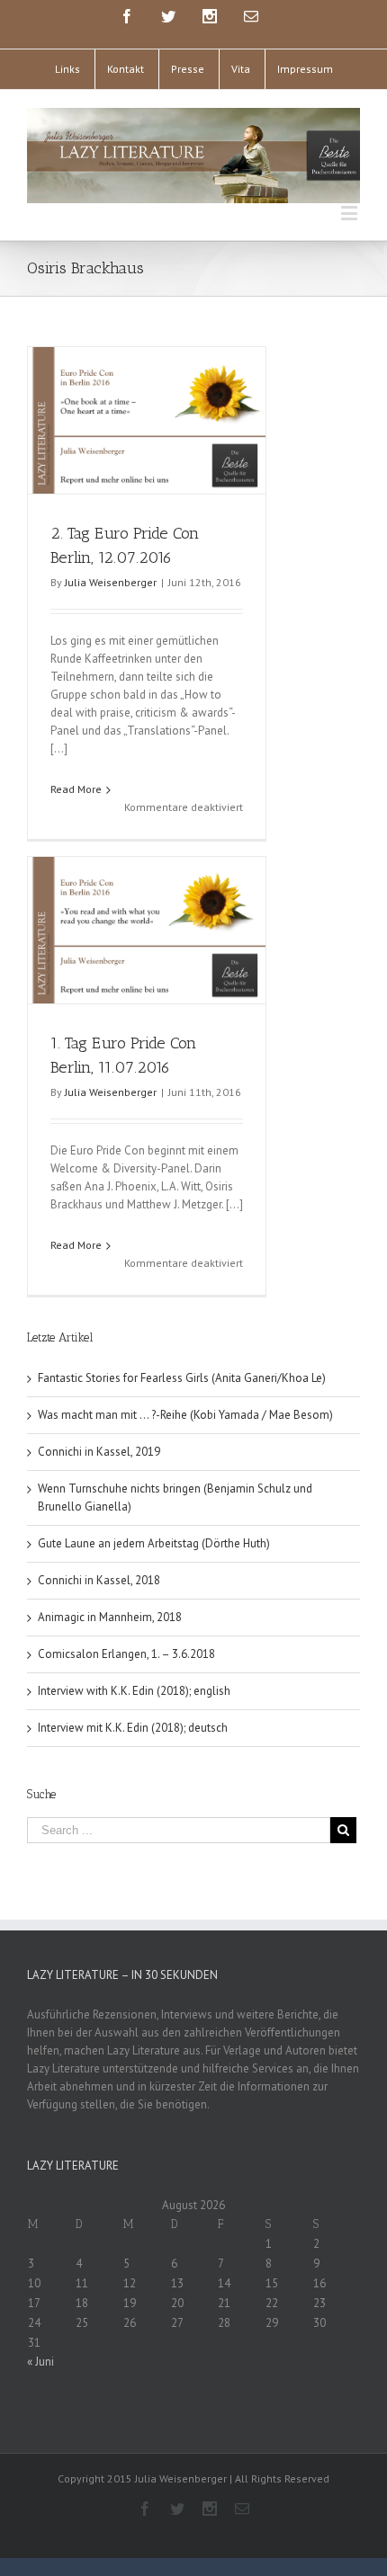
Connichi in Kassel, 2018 (99, 1580)
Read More (76, 789)
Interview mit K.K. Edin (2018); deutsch (133, 1728)
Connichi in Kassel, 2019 (99, 1452)
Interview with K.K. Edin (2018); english (134, 1691)
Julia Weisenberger (111, 582)
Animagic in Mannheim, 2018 (110, 1617)
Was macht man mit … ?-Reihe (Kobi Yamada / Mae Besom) (185, 1415)
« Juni (40, 2362)
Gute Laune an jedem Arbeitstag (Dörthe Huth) (154, 1543)
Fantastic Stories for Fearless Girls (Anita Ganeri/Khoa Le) (182, 1378)
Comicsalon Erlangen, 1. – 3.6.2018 (126, 1654)
